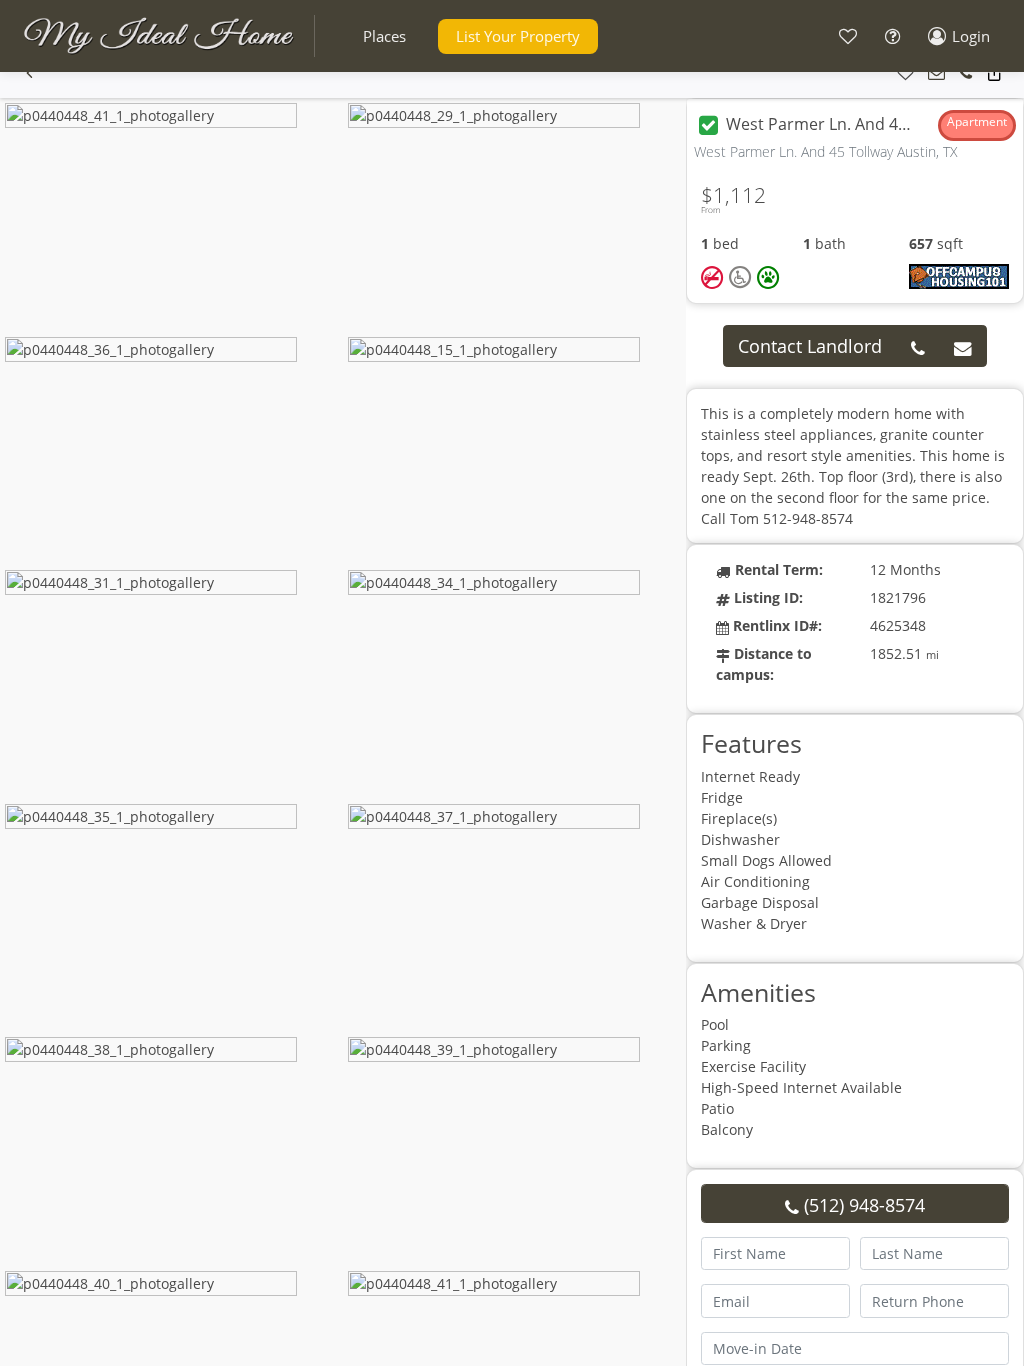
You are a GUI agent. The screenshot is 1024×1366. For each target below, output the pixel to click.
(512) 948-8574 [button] (862, 1205)
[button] (384, 36)
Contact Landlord (810, 346)
